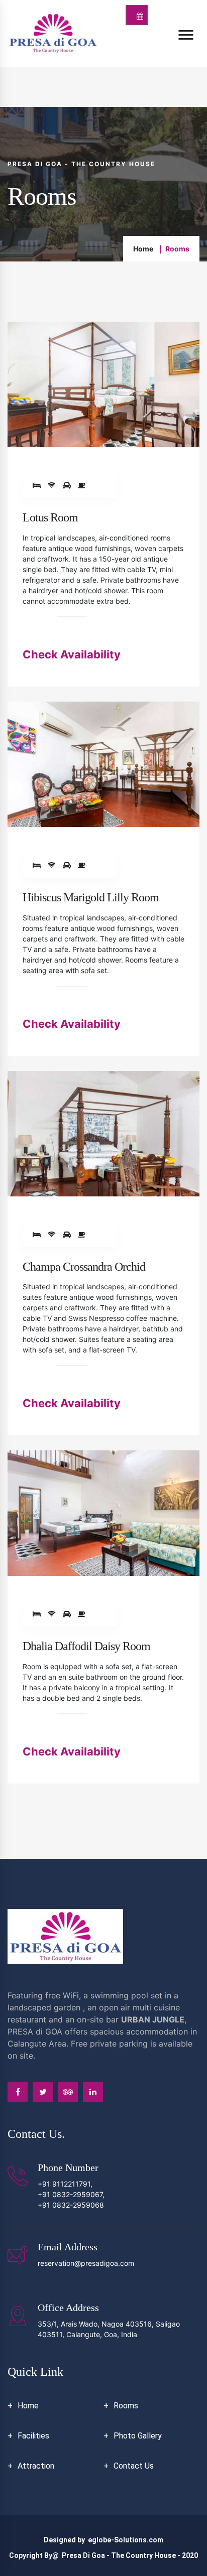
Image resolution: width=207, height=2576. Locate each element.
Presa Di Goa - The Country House (119, 2555)
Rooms (126, 2406)
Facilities (33, 2436)
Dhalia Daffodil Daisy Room (86, 1646)
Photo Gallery (138, 2436)
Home (143, 249)
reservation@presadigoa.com (86, 2263)
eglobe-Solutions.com (126, 2540)
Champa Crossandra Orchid (84, 1267)
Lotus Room (50, 517)
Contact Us (134, 2466)
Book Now (137, 15)
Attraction (36, 2466)
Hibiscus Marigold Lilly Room (91, 897)
